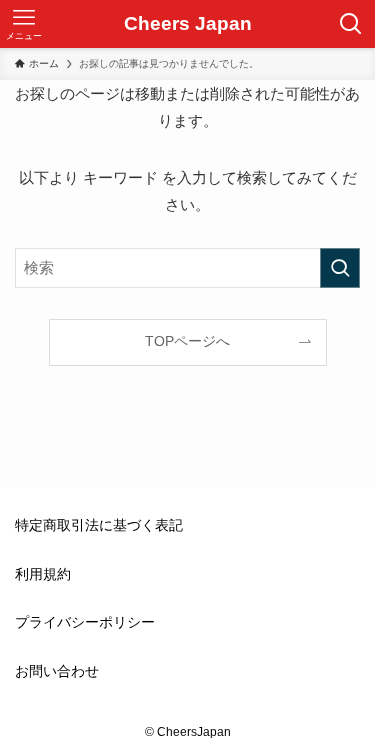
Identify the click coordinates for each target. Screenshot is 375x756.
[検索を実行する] (340, 268)
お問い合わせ (57, 671)
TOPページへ (187, 341)
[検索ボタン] (351, 24)
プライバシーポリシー (85, 622)
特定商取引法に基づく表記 (99, 525)
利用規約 (43, 574)
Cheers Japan (188, 24)
